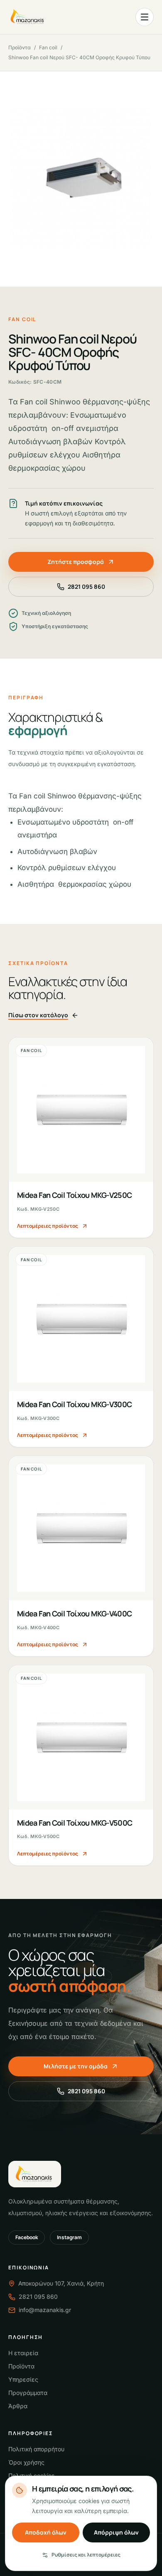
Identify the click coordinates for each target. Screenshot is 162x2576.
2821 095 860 (86, 587)
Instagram (69, 2237)
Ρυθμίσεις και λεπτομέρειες (86, 2555)
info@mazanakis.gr (45, 2310)
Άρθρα (18, 2406)
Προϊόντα (20, 47)
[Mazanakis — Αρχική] (28, 17)
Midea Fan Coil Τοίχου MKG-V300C (74, 1404)
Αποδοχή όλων (46, 2532)
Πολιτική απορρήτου (36, 2449)
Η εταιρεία (23, 2353)
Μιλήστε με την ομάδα (76, 2066)
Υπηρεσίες (23, 2379)
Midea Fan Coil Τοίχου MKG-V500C (75, 1823)
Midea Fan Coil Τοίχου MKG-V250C (74, 1195)
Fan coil (48, 47)
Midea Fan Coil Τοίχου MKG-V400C (74, 1613)
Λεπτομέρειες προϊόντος (48, 1226)
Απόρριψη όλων (116, 2532)
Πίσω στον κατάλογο (38, 1015)
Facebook (27, 2237)
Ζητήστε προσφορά (76, 562)
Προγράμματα (28, 2393)
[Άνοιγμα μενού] (145, 17)
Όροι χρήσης (26, 2462)
